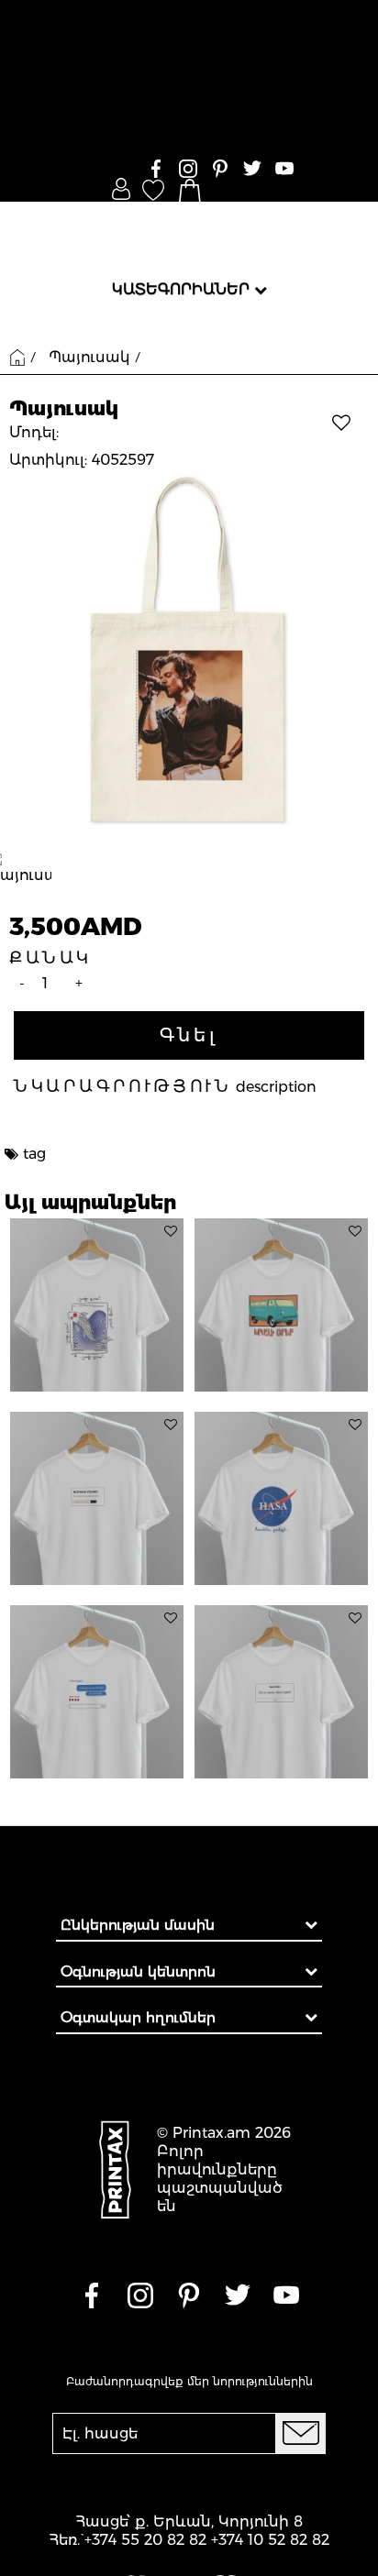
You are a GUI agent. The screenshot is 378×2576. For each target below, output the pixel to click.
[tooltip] (171, 1231)
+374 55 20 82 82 (145, 2540)
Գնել (189, 1035)
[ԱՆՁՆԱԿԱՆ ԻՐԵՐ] (121, 189)
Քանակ (50, 958)
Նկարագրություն (122, 1086)
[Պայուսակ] (189, 649)
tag (34, 1154)
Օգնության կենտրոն (138, 1971)
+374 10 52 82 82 (270, 2540)
